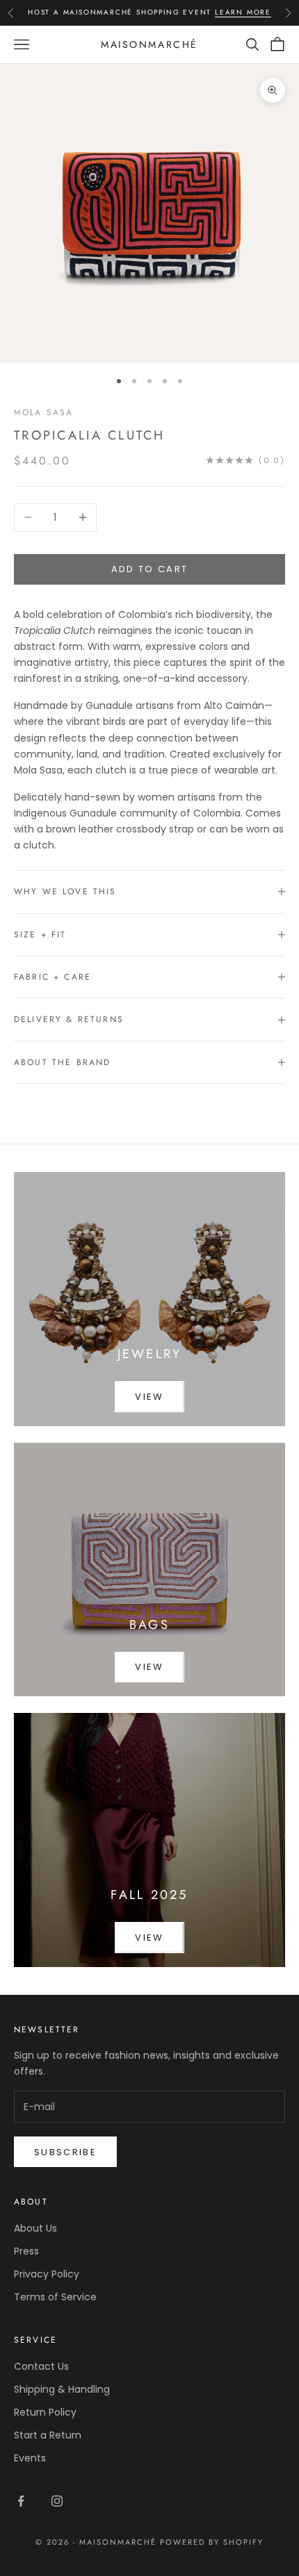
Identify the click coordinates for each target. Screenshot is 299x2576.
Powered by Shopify (212, 2542)
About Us (35, 2228)
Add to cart (150, 569)
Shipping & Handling (62, 2389)
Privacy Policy (47, 2274)
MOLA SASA (43, 412)
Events (30, 2458)
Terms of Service (55, 2297)
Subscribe (65, 2152)
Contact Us (41, 2366)
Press (26, 2251)
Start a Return (48, 2435)
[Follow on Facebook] (21, 2501)
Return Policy (45, 2412)
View (149, 1397)
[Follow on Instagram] (57, 2501)
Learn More (243, 12)
